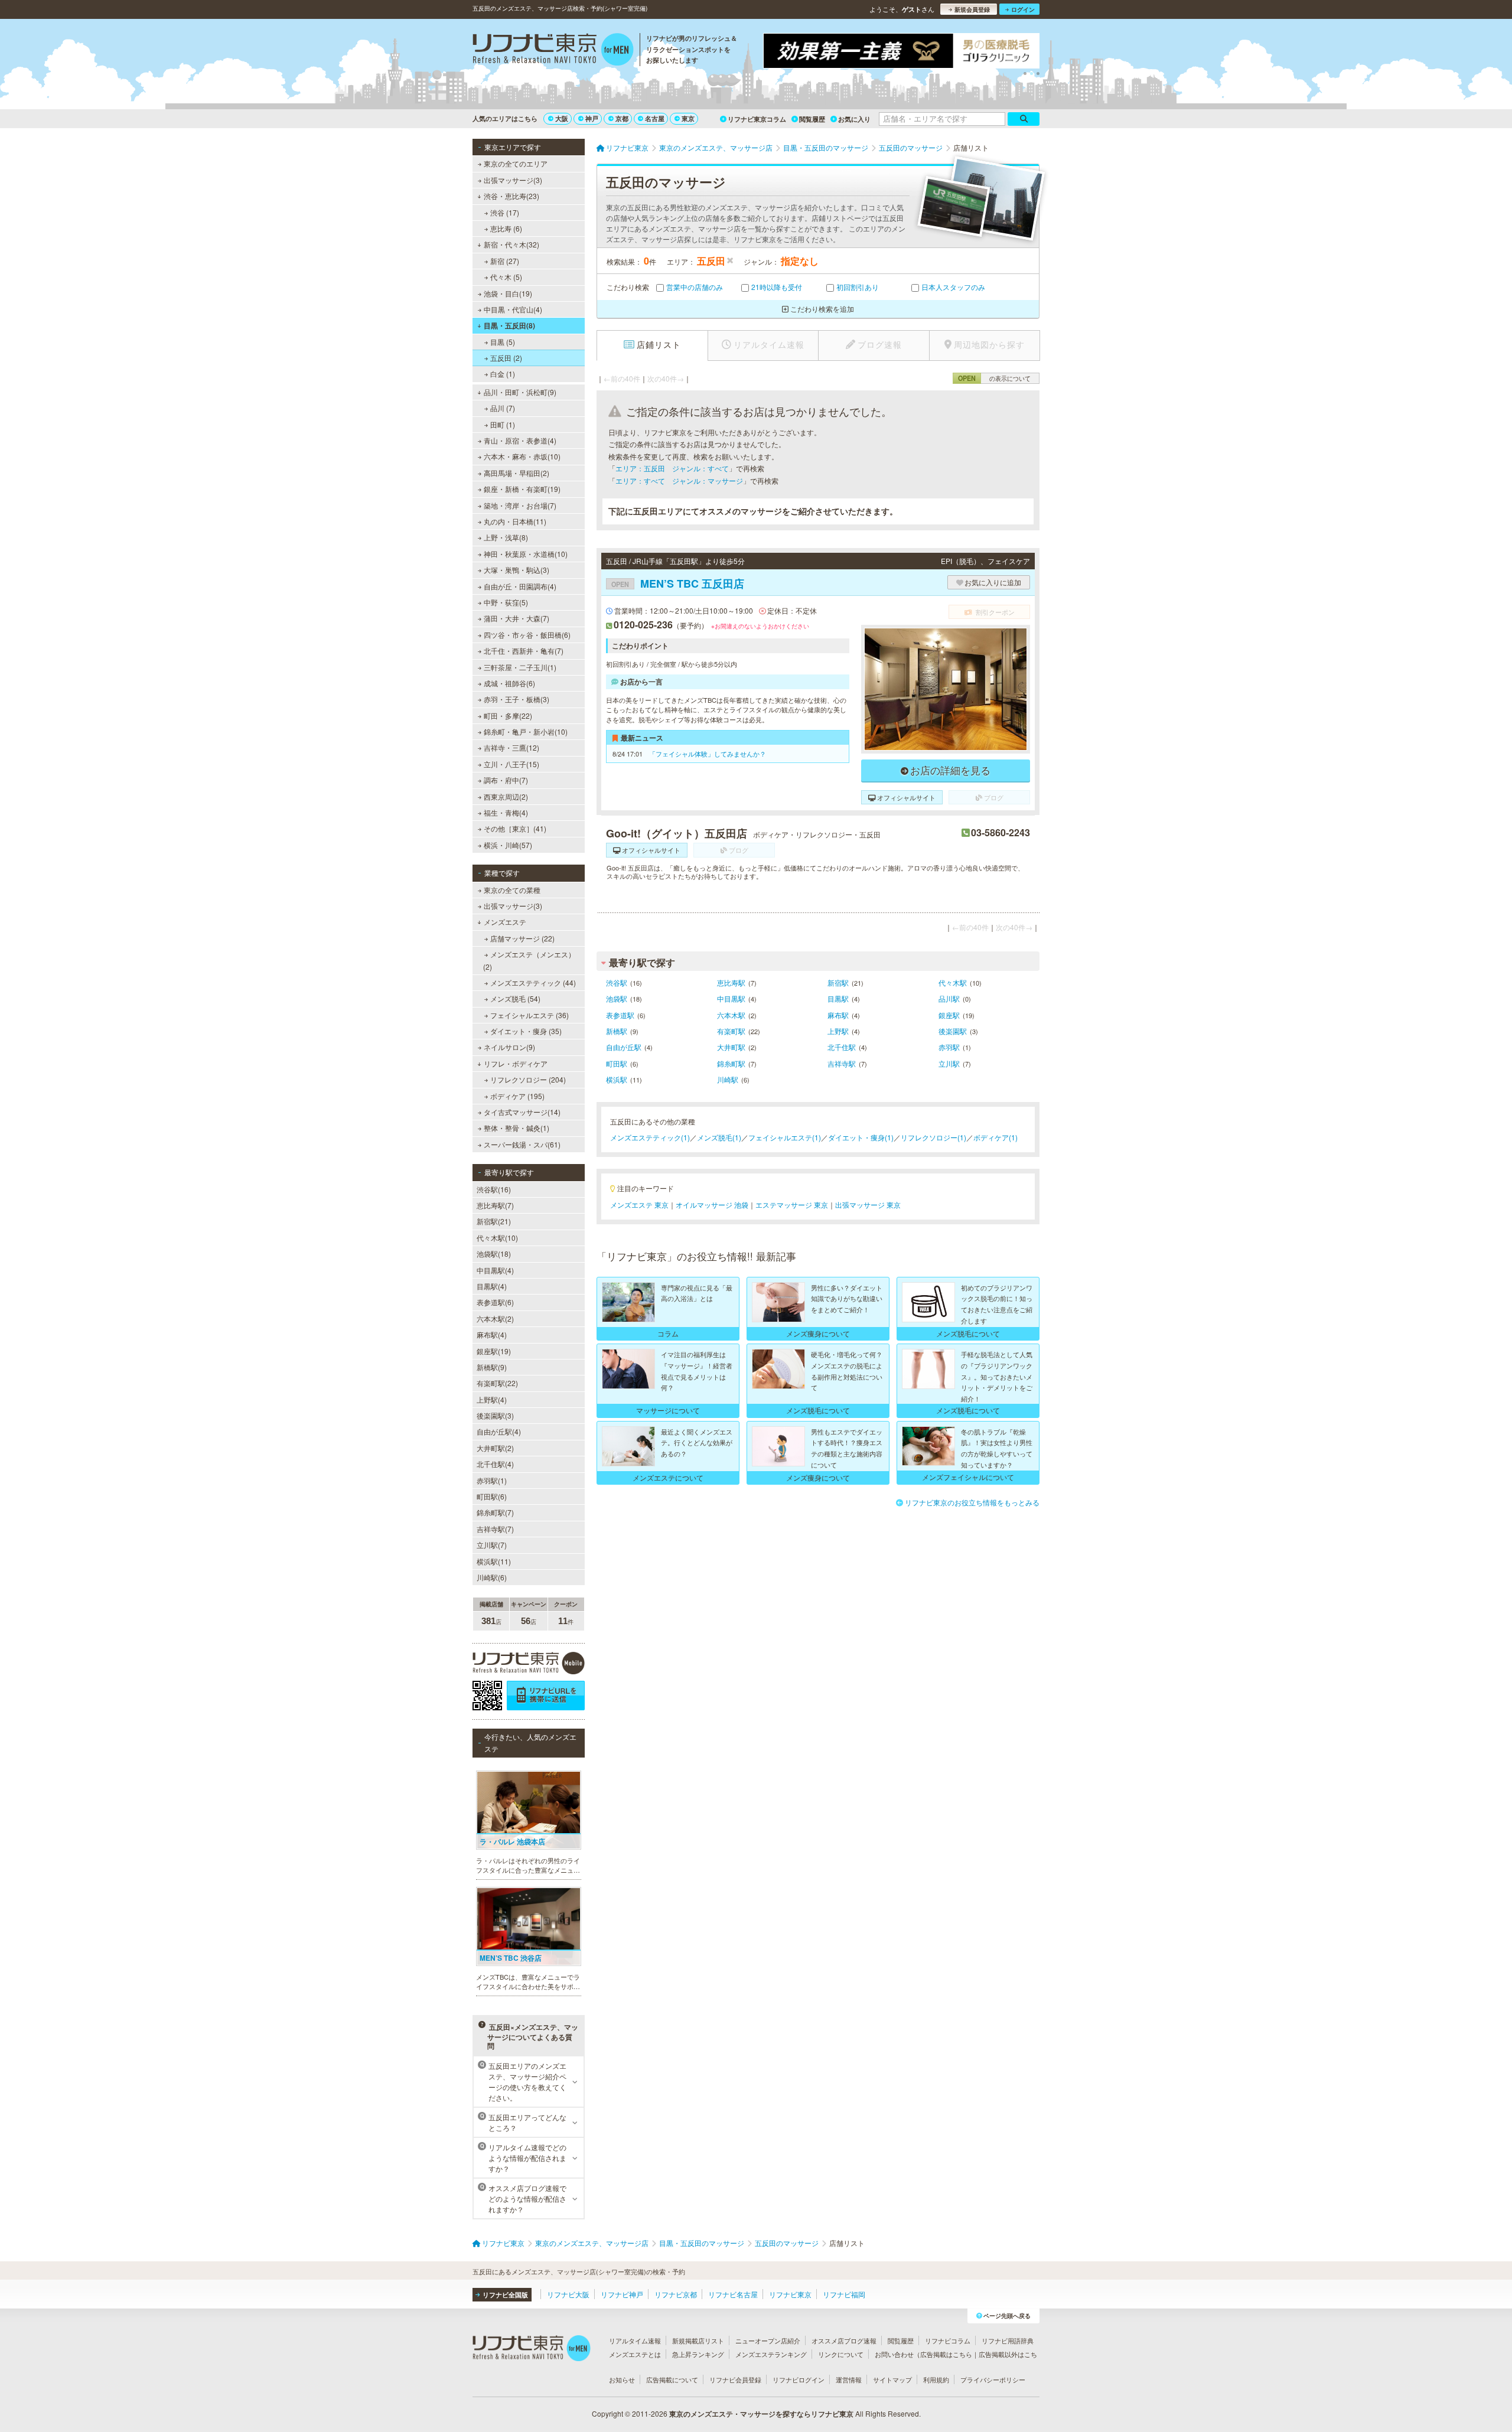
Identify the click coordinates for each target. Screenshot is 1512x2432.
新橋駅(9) (492, 1367)
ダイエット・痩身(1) (861, 1137)
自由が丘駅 (624, 1047)
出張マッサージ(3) (513, 180)
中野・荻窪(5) (506, 602)
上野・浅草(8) (506, 537)
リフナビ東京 (790, 2294)
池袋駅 (617, 998)
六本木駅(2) (495, 1318)
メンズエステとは (635, 2354)
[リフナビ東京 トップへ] (553, 51)
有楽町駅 (731, 1031)
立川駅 (949, 1063)
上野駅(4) (492, 1399)
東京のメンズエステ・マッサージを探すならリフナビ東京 (761, 2414)
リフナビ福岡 (844, 2294)
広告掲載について (672, 2379)
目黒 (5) (503, 342)
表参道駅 (620, 1015)
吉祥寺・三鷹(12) (511, 747)
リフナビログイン (799, 2379)
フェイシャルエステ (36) (529, 1015)
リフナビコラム (948, 2340)
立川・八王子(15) (511, 764)
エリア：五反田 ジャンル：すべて (672, 468)
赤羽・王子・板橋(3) (517, 699)
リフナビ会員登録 (735, 2379)
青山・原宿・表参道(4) (520, 440)
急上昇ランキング (698, 2354)
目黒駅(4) (492, 1286)
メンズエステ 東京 (639, 1204)
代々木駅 (953, 982)
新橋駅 (617, 1031)
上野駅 (838, 1031)
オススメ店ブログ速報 (844, 2340)
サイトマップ (892, 2379)
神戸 (592, 118)
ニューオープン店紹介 (768, 2340)
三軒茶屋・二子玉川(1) (520, 667)
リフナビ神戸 (622, 2294)
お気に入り (854, 119)
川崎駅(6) (492, 1577)
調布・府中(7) (506, 780)
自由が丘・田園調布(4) (520, 586)
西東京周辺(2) (506, 796)
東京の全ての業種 (512, 890)
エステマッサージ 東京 (792, 1204)
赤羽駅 (949, 1047)
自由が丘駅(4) (499, 1431)
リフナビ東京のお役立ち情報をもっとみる (972, 1502)
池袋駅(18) (494, 1254)
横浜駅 (617, 1079)
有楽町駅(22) (497, 1383)
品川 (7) (503, 408)
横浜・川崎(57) (508, 845)
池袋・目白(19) (508, 293)
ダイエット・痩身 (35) (526, 1031)
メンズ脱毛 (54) (515, 998)
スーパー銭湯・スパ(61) (522, 1144)
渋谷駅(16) (494, 1189)
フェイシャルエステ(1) (785, 1137)
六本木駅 (731, 1015)
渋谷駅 (617, 982)
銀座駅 (949, 1015)
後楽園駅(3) (495, 1415)
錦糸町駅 (731, 1063)
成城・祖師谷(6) (509, 683)
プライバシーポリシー (993, 2379)
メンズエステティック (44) (533, 982)
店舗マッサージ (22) (522, 938)
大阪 (562, 118)
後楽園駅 (953, 1031)
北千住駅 (842, 1047)
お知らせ (622, 2379)
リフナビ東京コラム (757, 119)
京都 (622, 118)
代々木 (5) (506, 277)
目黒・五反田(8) (509, 325)
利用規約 (936, 2379)
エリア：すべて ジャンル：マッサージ (679, 480)
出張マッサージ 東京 (868, 1204)
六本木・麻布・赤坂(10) (522, 456)
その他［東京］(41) (515, 828)
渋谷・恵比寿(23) (511, 196)
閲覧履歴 (812, 119)
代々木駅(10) (497, 1238)
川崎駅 (728, 1079)
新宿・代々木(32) (511, 244)
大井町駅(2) (495, 1448)
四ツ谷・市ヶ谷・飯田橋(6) (527, 635)
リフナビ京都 (676, 2294)
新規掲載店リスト (698, 2340)
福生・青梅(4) (506, 812)
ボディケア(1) (995, 1137)
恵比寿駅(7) (495, 1205)
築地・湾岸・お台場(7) (520, 505)
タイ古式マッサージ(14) (522, 1112)
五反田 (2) (506, 358)
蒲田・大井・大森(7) (517, 618)
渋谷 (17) (505, 212)
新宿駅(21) (494, 1221)
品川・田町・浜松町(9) (520, 392)
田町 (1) (503, 424)
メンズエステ (505, 922)
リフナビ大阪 (568, 2294)
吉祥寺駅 (842, 1063)
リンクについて (841, 2354)
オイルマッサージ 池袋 (712, 1204)
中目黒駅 (731, 998)
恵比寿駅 (731, 982)
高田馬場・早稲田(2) (517, 473)
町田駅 (617, 1063)
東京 (688, 118)
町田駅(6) (492, 1496)
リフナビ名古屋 (733, 2294)
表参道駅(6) (495, 1302)
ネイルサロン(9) (509, 1047)
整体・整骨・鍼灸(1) (517, 1128)
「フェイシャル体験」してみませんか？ (708, 754)
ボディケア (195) (517, 1096)
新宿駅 (838, 982)
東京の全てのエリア (516, 163)
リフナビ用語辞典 (1008, 2340)
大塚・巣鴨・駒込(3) (517, 570)
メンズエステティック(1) (650, 1137)
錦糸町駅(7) (495, 1512)
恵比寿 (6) (506, 228)
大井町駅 (731, 1047)
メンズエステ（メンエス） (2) (529, 960)
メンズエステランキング (771, 2354)
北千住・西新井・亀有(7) (524, 651)
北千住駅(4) (495, 1464)
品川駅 (949, 998)
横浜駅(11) (494, 1561)
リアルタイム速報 (635, 2340)
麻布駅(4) (492, 1334)
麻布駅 (838, 1015)
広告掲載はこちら (946, 2354)
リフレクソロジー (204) (528, 1079)
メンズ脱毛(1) (719, 1137)
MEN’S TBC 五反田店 (678, 583)
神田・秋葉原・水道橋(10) (526, 554)
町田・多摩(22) (508, 715)
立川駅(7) (492, 1545)
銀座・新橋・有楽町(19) (522, 489)
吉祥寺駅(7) (495, 1529)
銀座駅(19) (494, 1351)
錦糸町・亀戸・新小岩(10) (526, 731)
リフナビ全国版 (505, 2295)
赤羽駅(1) (492, 1480)
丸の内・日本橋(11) (515, 521)
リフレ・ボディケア (516, 1063)
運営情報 (849, 2379)
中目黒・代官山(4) (513, 309)
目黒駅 (838, 998)
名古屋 (655, 118)
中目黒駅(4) (495, 1270)
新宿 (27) (505, 261)
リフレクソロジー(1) (933, 1137)
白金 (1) (503, 374)
